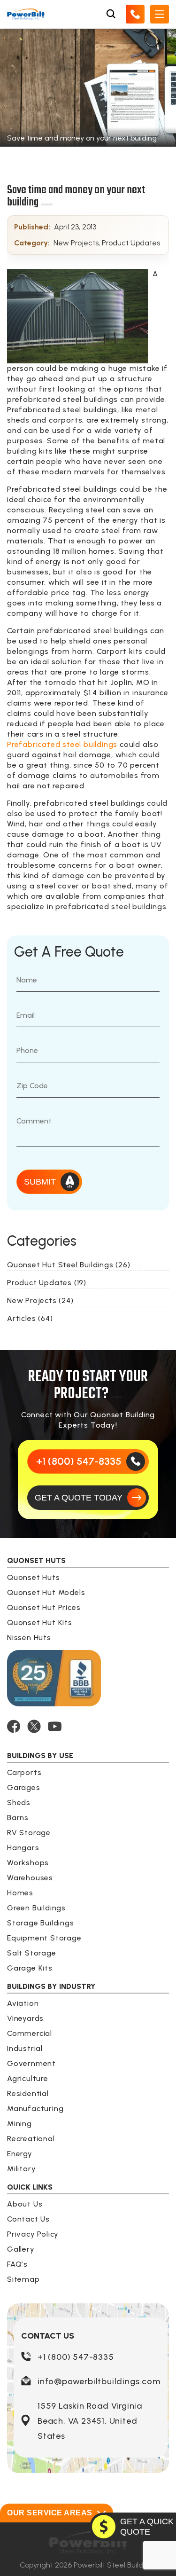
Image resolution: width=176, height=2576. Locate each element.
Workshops (28, 1863)
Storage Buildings (41, 1923)
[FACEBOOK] (14, 1726)
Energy (20, 2154)
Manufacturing (35, 2109)
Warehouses (30, 1878)
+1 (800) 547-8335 (76, 2357)
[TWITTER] (34, 1726)
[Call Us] (135, 14)
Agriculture (28, 2078)
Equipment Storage (44, 1938)
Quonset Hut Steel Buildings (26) (69, 1265)
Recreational (31, 2139)
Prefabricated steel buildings (62, 744)
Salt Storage (32, 1953)
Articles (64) (30, 1318)
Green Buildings (36, 1908)
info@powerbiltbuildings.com (99, 2381)
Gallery (21, 2249)
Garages (24, 1787)
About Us (25, 2204)
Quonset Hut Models (46, 1592)
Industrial (25, 2048)
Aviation (23, 2003)
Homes (20, 1893)
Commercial (30, 2033)
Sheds (19, 1802)
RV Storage (29, 1833)
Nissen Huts (29, 1637)
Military (21, 2169)
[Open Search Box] (111, 14)
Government (31, 2063)
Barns (18, 1818)
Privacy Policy (33, 2234)
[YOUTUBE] (55, 1726)
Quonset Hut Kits (40, 1622)
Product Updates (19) (47, 1283)
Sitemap (23, 2279)
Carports (24, 1772)
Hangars (23, 1848)
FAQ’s (17, 2264)
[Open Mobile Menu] (160, 14)
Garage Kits (30, 1968)
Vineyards (25, 2018)
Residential (28, 2093)
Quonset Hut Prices (44, 1607)
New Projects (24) (40, 1300)
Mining (19, 2124)
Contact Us (28, 2219)
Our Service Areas (50, 2513)
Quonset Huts (34, 1577)
